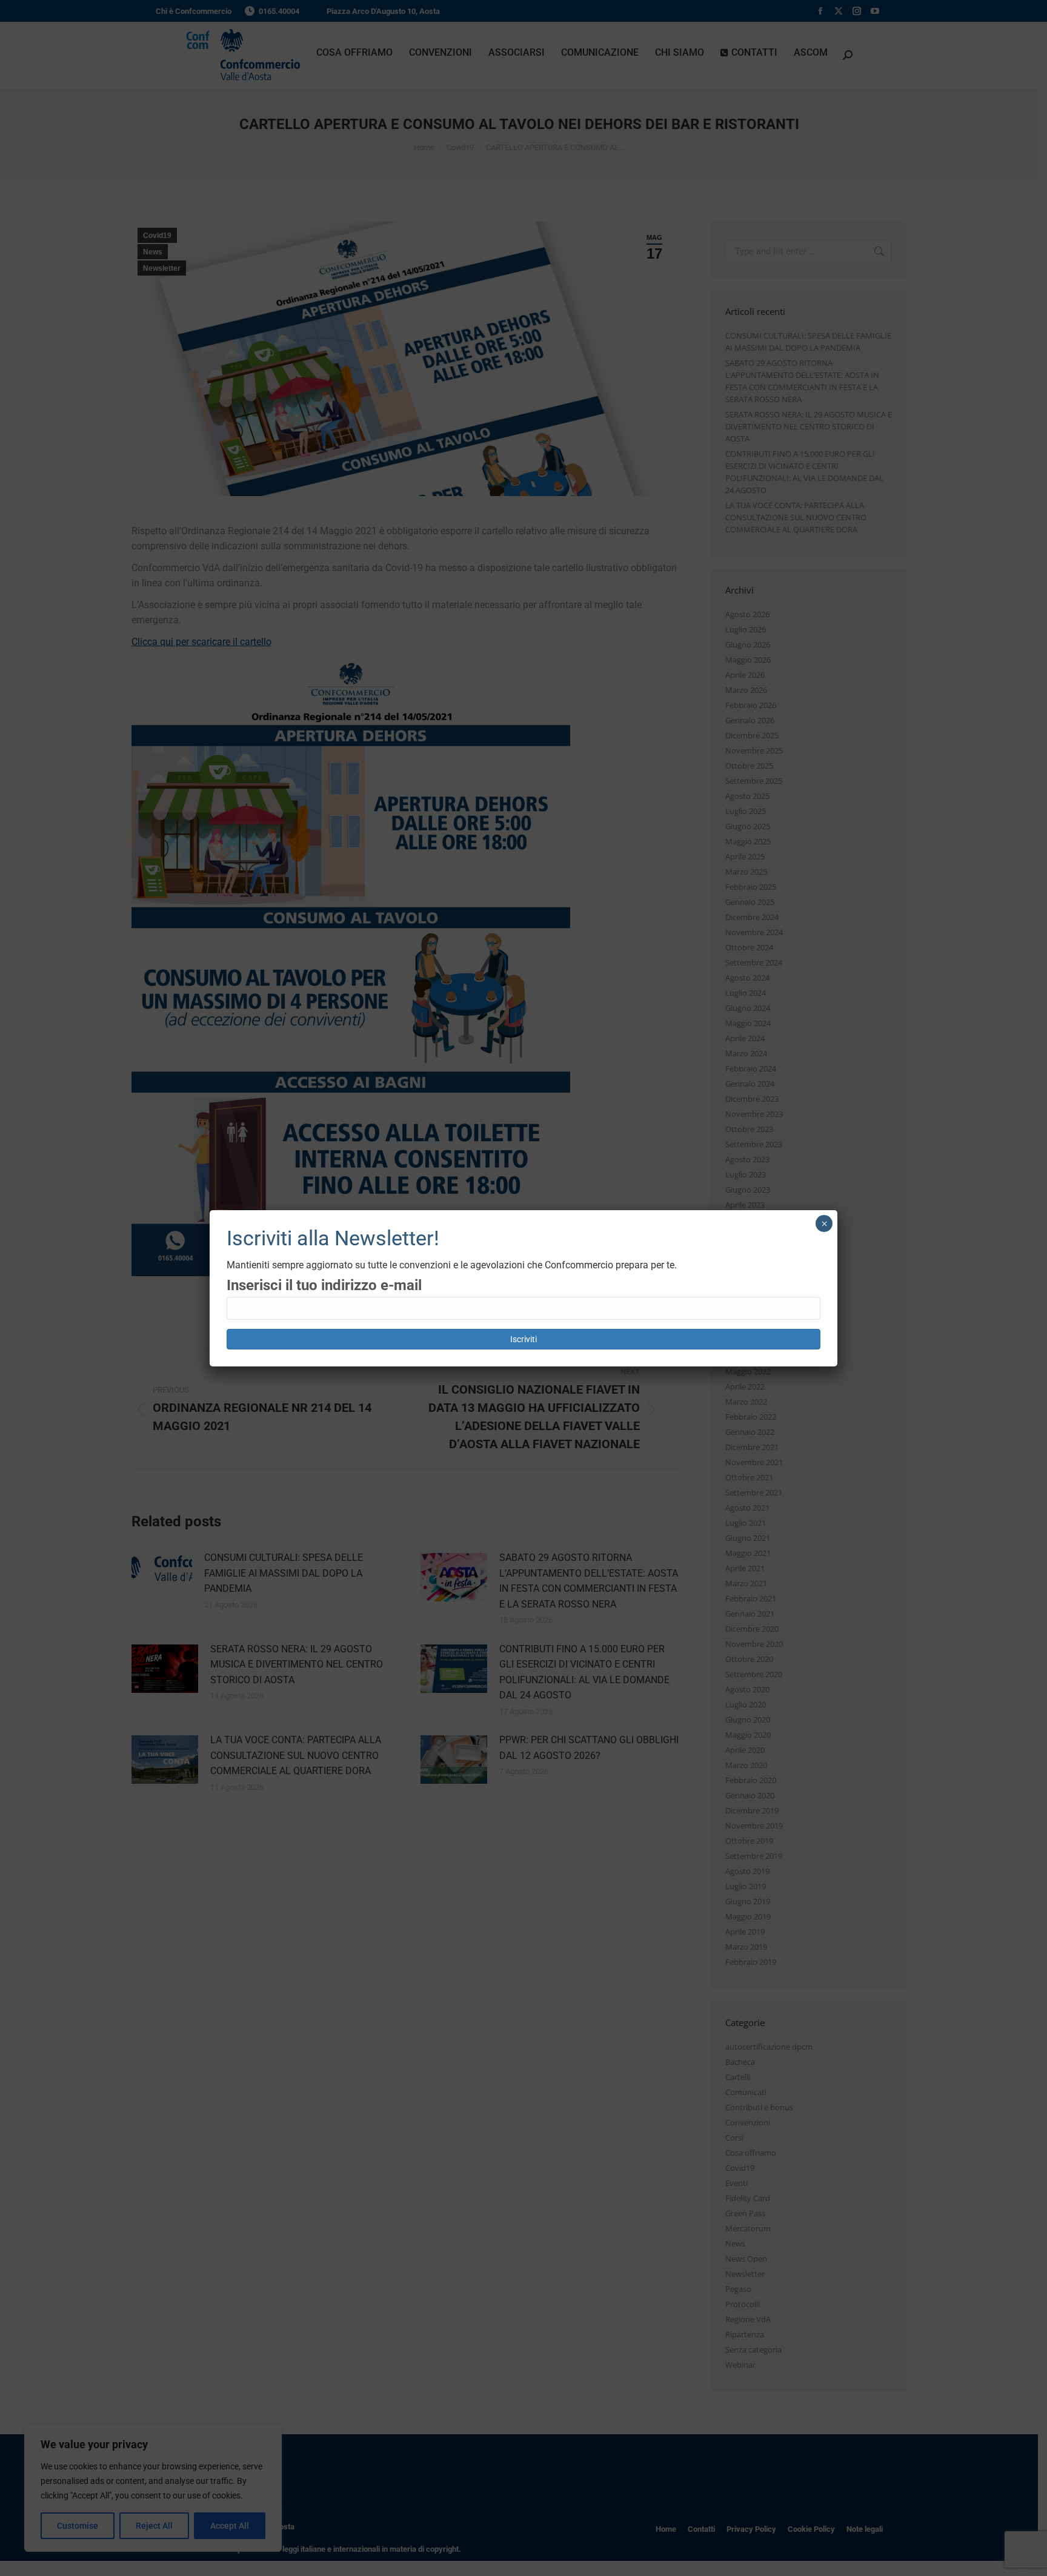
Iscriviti (523, 1339)
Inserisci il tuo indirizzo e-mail (324, 1285)
